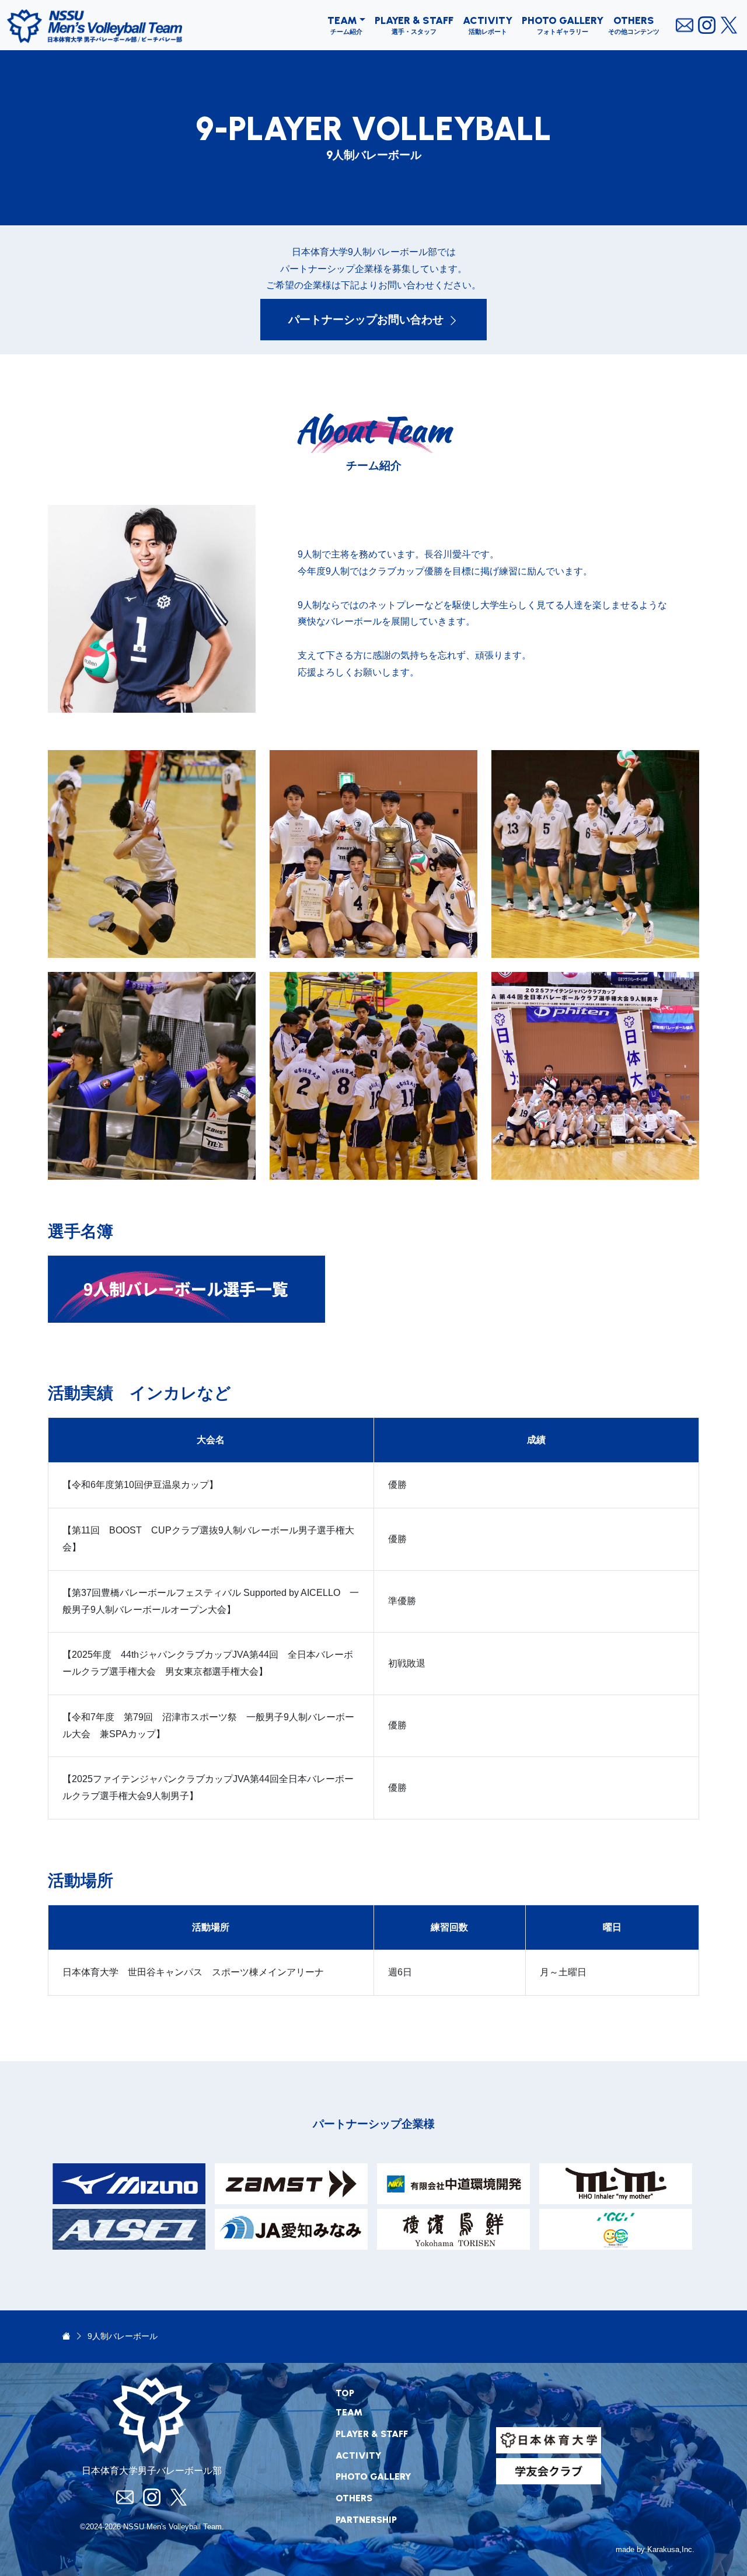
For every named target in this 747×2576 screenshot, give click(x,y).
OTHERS (634, 20)
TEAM (342, 20)
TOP (345, 2393)
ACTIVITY (488, 20)
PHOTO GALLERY (563, 20)
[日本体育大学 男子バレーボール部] (66, 2336)
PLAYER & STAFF (414, 20)
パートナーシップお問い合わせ (366, 320)
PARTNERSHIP (366, 2520)
